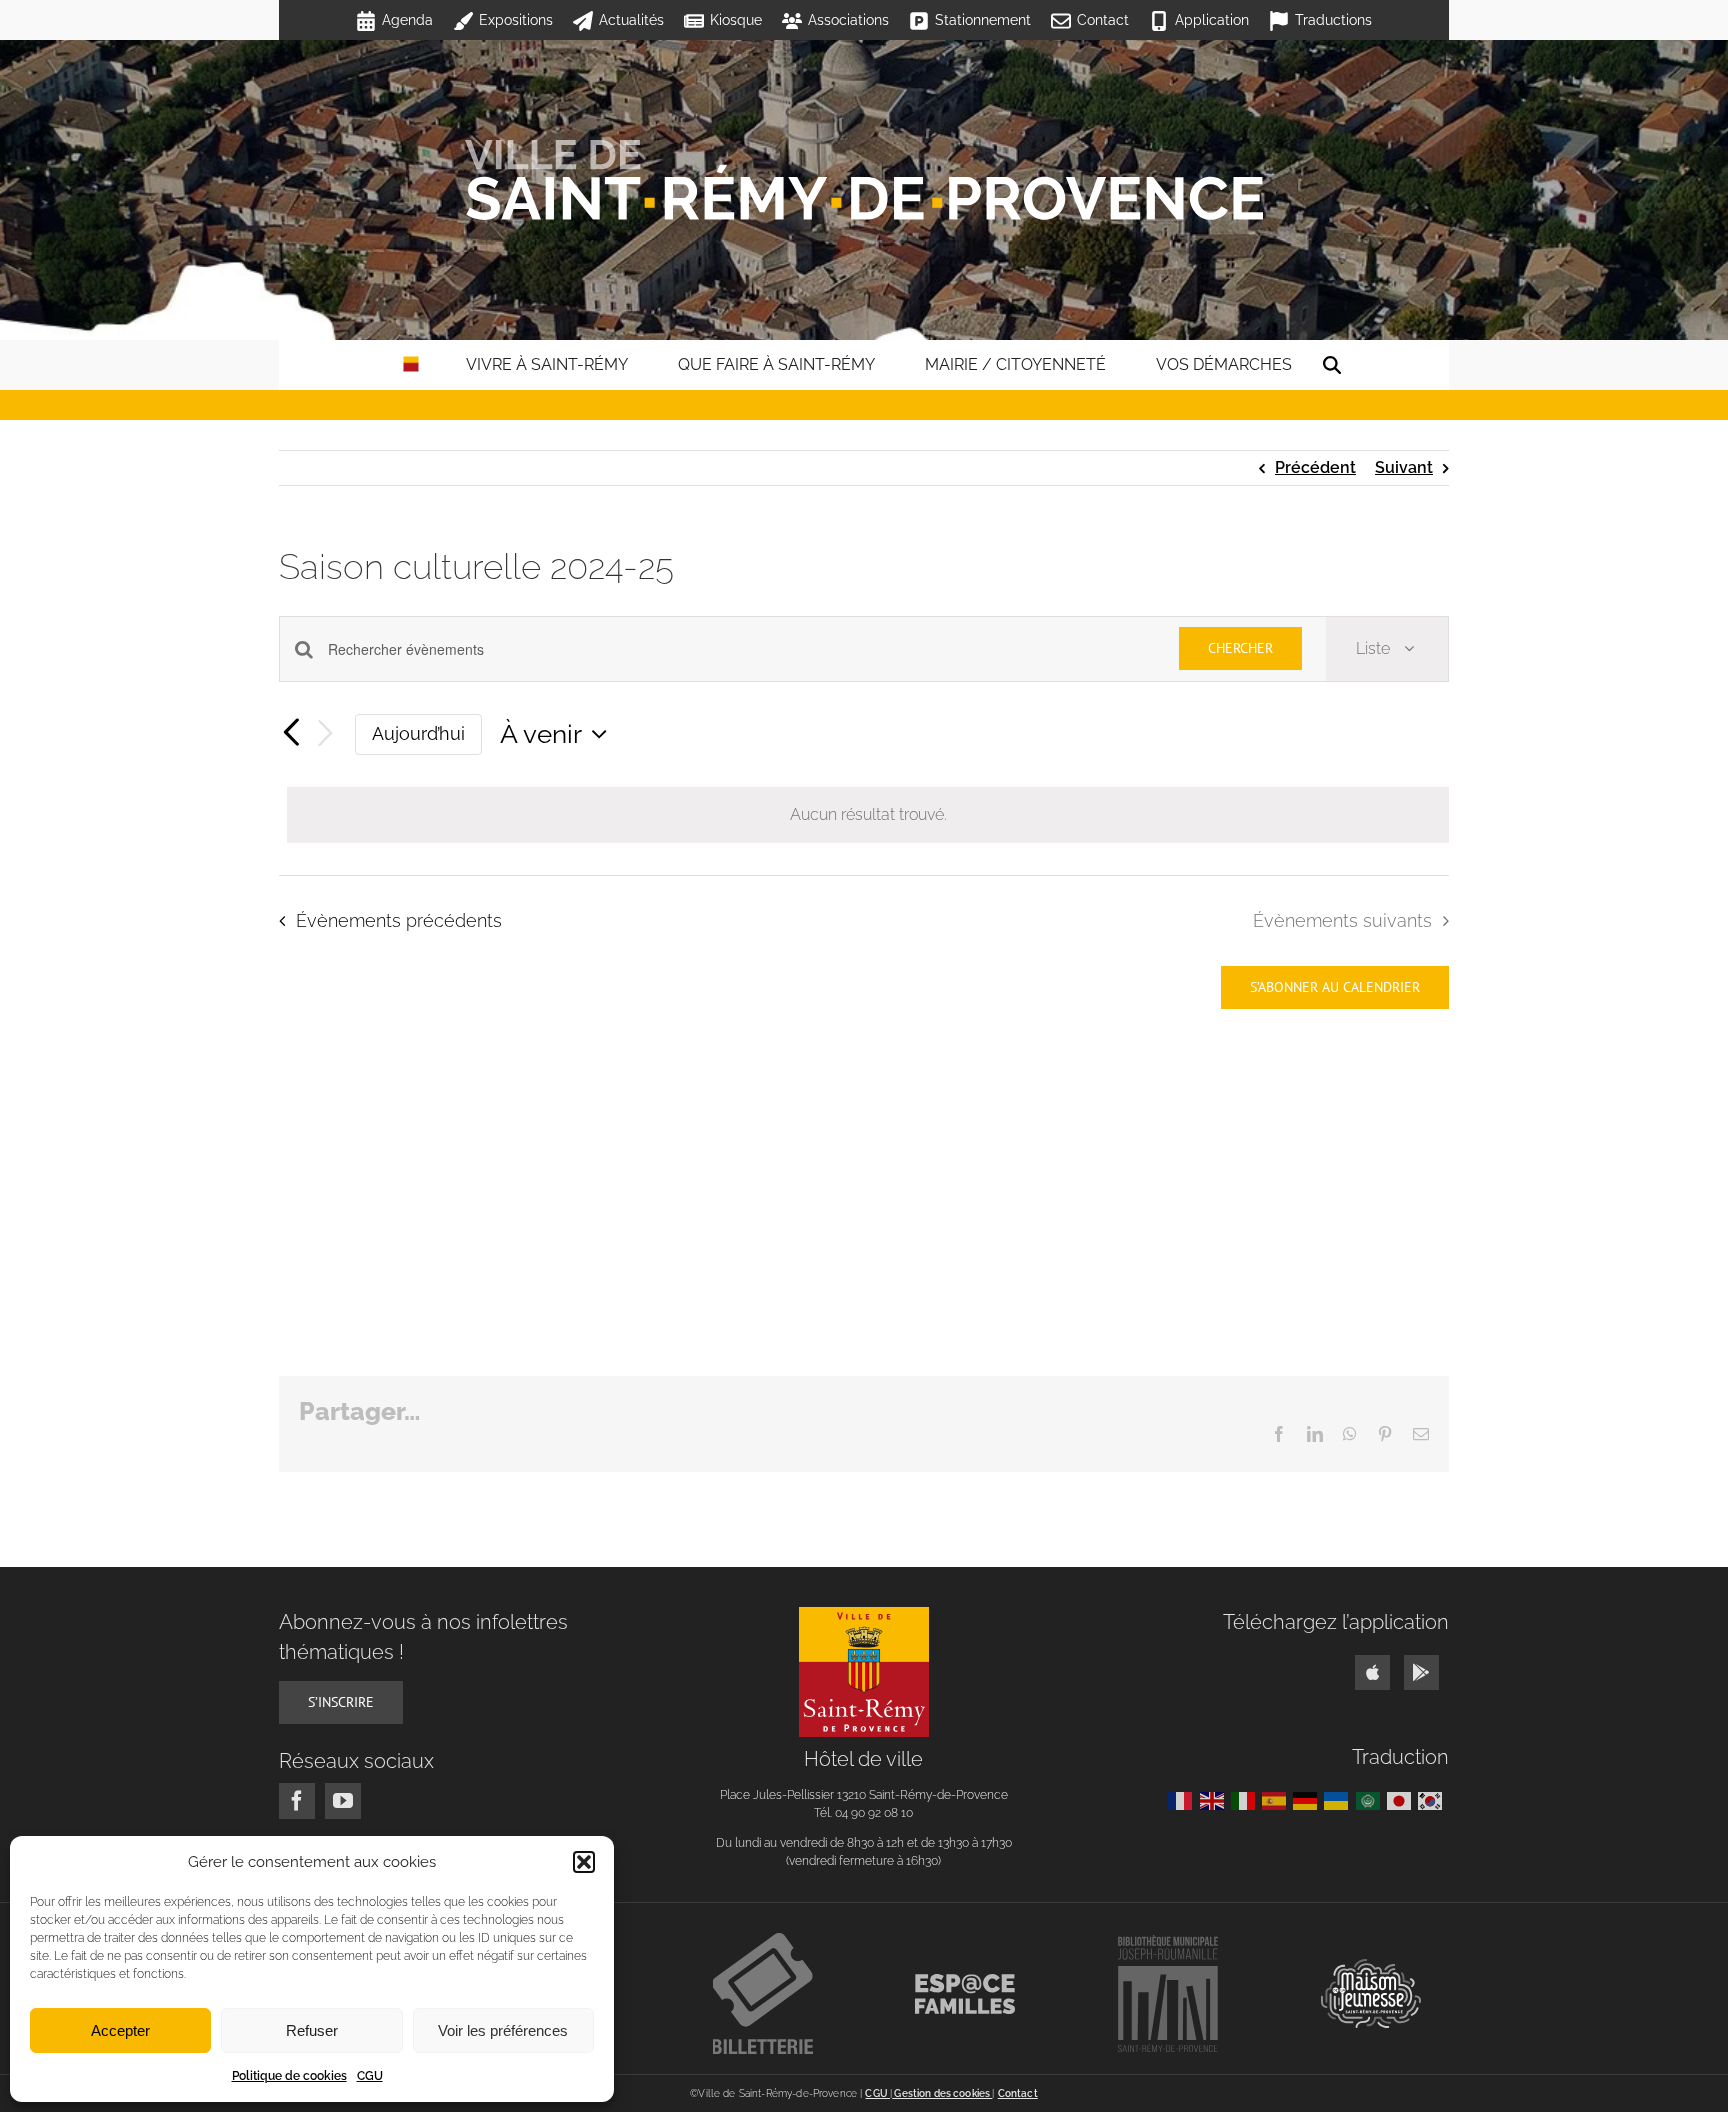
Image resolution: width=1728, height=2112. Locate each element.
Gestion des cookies (942, 2093)
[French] (1183, 1799)
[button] (584, 1862)
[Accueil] (864, 180)
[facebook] (297, 1801)
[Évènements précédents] (291, 734)
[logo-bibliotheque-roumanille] (1168, 1942)
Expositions (516, 20)
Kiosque (736, 20)
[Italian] (1246, 1799)
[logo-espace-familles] (965, 1981)
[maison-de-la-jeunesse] (1371, 1966)
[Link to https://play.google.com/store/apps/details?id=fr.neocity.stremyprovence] (1421, 1672)
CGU (370, 2076)
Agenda (407, 20)
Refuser (312, 2030)
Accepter (120, 2030)
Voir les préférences (503, 2030)
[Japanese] (1402, 1799)
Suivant (1404, 467)
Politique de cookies (289, 2076)
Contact (1103, 20)
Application (1212, 20)
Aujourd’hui (418, 733)
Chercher (1240, 648)
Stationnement (983, 20)
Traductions (1333, 20)
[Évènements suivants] (325, 734)
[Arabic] (1371, 1799)
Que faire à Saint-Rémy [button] (776, 364)
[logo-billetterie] (763, 1940)
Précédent (1315, 467)
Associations (848, 20)
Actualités (631, 20)
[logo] (864, 1614)
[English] (1215, 1799)
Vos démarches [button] (1224, 364)
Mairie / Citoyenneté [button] (1015, 364)
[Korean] (1433, 1799)
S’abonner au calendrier (1335, 987)
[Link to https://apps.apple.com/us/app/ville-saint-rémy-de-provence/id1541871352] (1372, 1672)
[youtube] (343, 1801)
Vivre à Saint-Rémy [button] (547, 364)
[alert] (868, 815)
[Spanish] (1277, 1799)
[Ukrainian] (1339, 1799)
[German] (1308, 1799)
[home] (411, 365)
